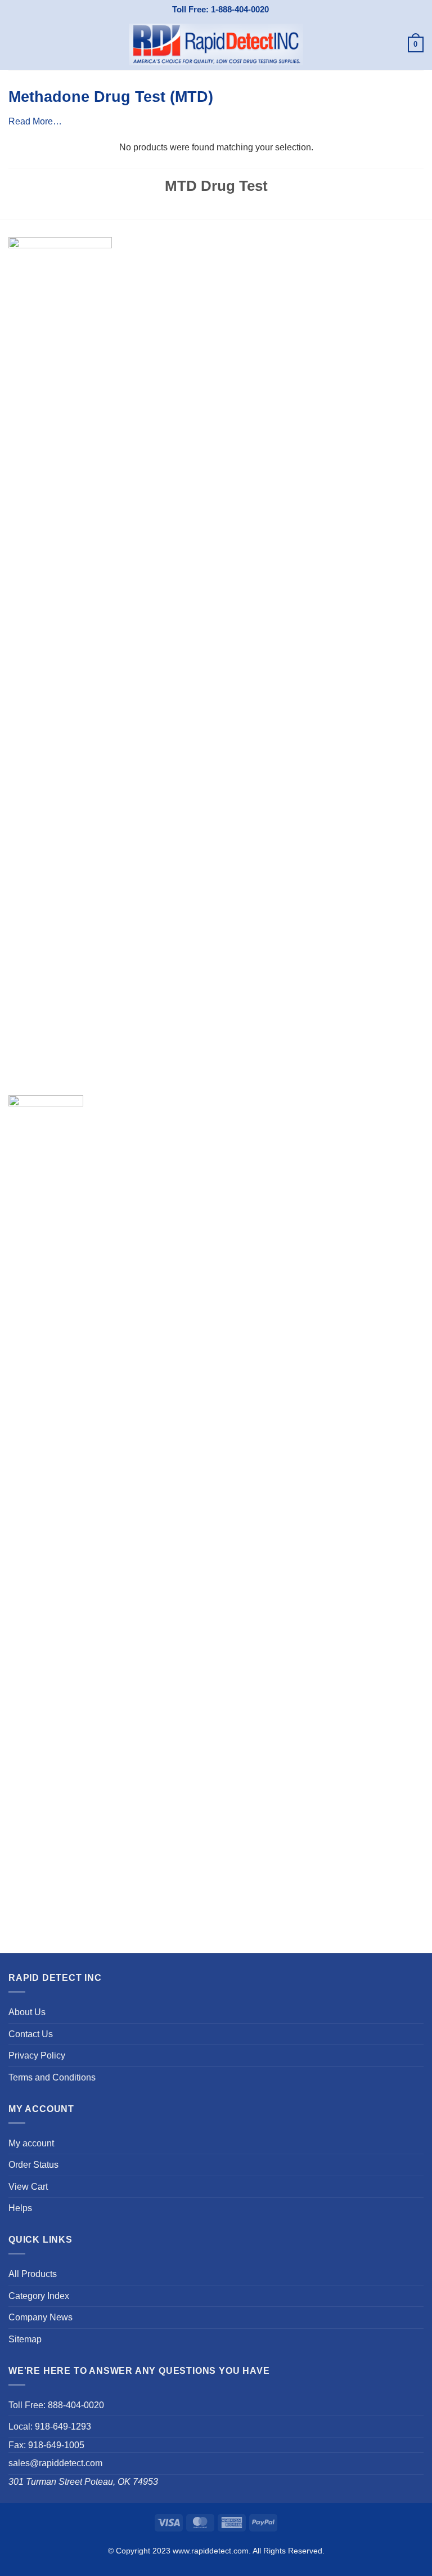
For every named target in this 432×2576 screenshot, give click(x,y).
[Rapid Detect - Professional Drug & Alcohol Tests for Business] (216, 44)
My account (31, 2143)
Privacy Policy (37, 2055)
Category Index (39, 2296)
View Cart (28, 2187)
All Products (33, 2274)
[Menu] (15, 44)
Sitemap (25, 2339)
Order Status (33, 2165)
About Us (27, 2012)
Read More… (35, 121)
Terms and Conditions (52, 2077)
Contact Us (31, 2034)
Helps (20, 2208)
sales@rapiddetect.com (55, 2463)
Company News (40, 2317)
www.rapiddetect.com (211, 2551)
